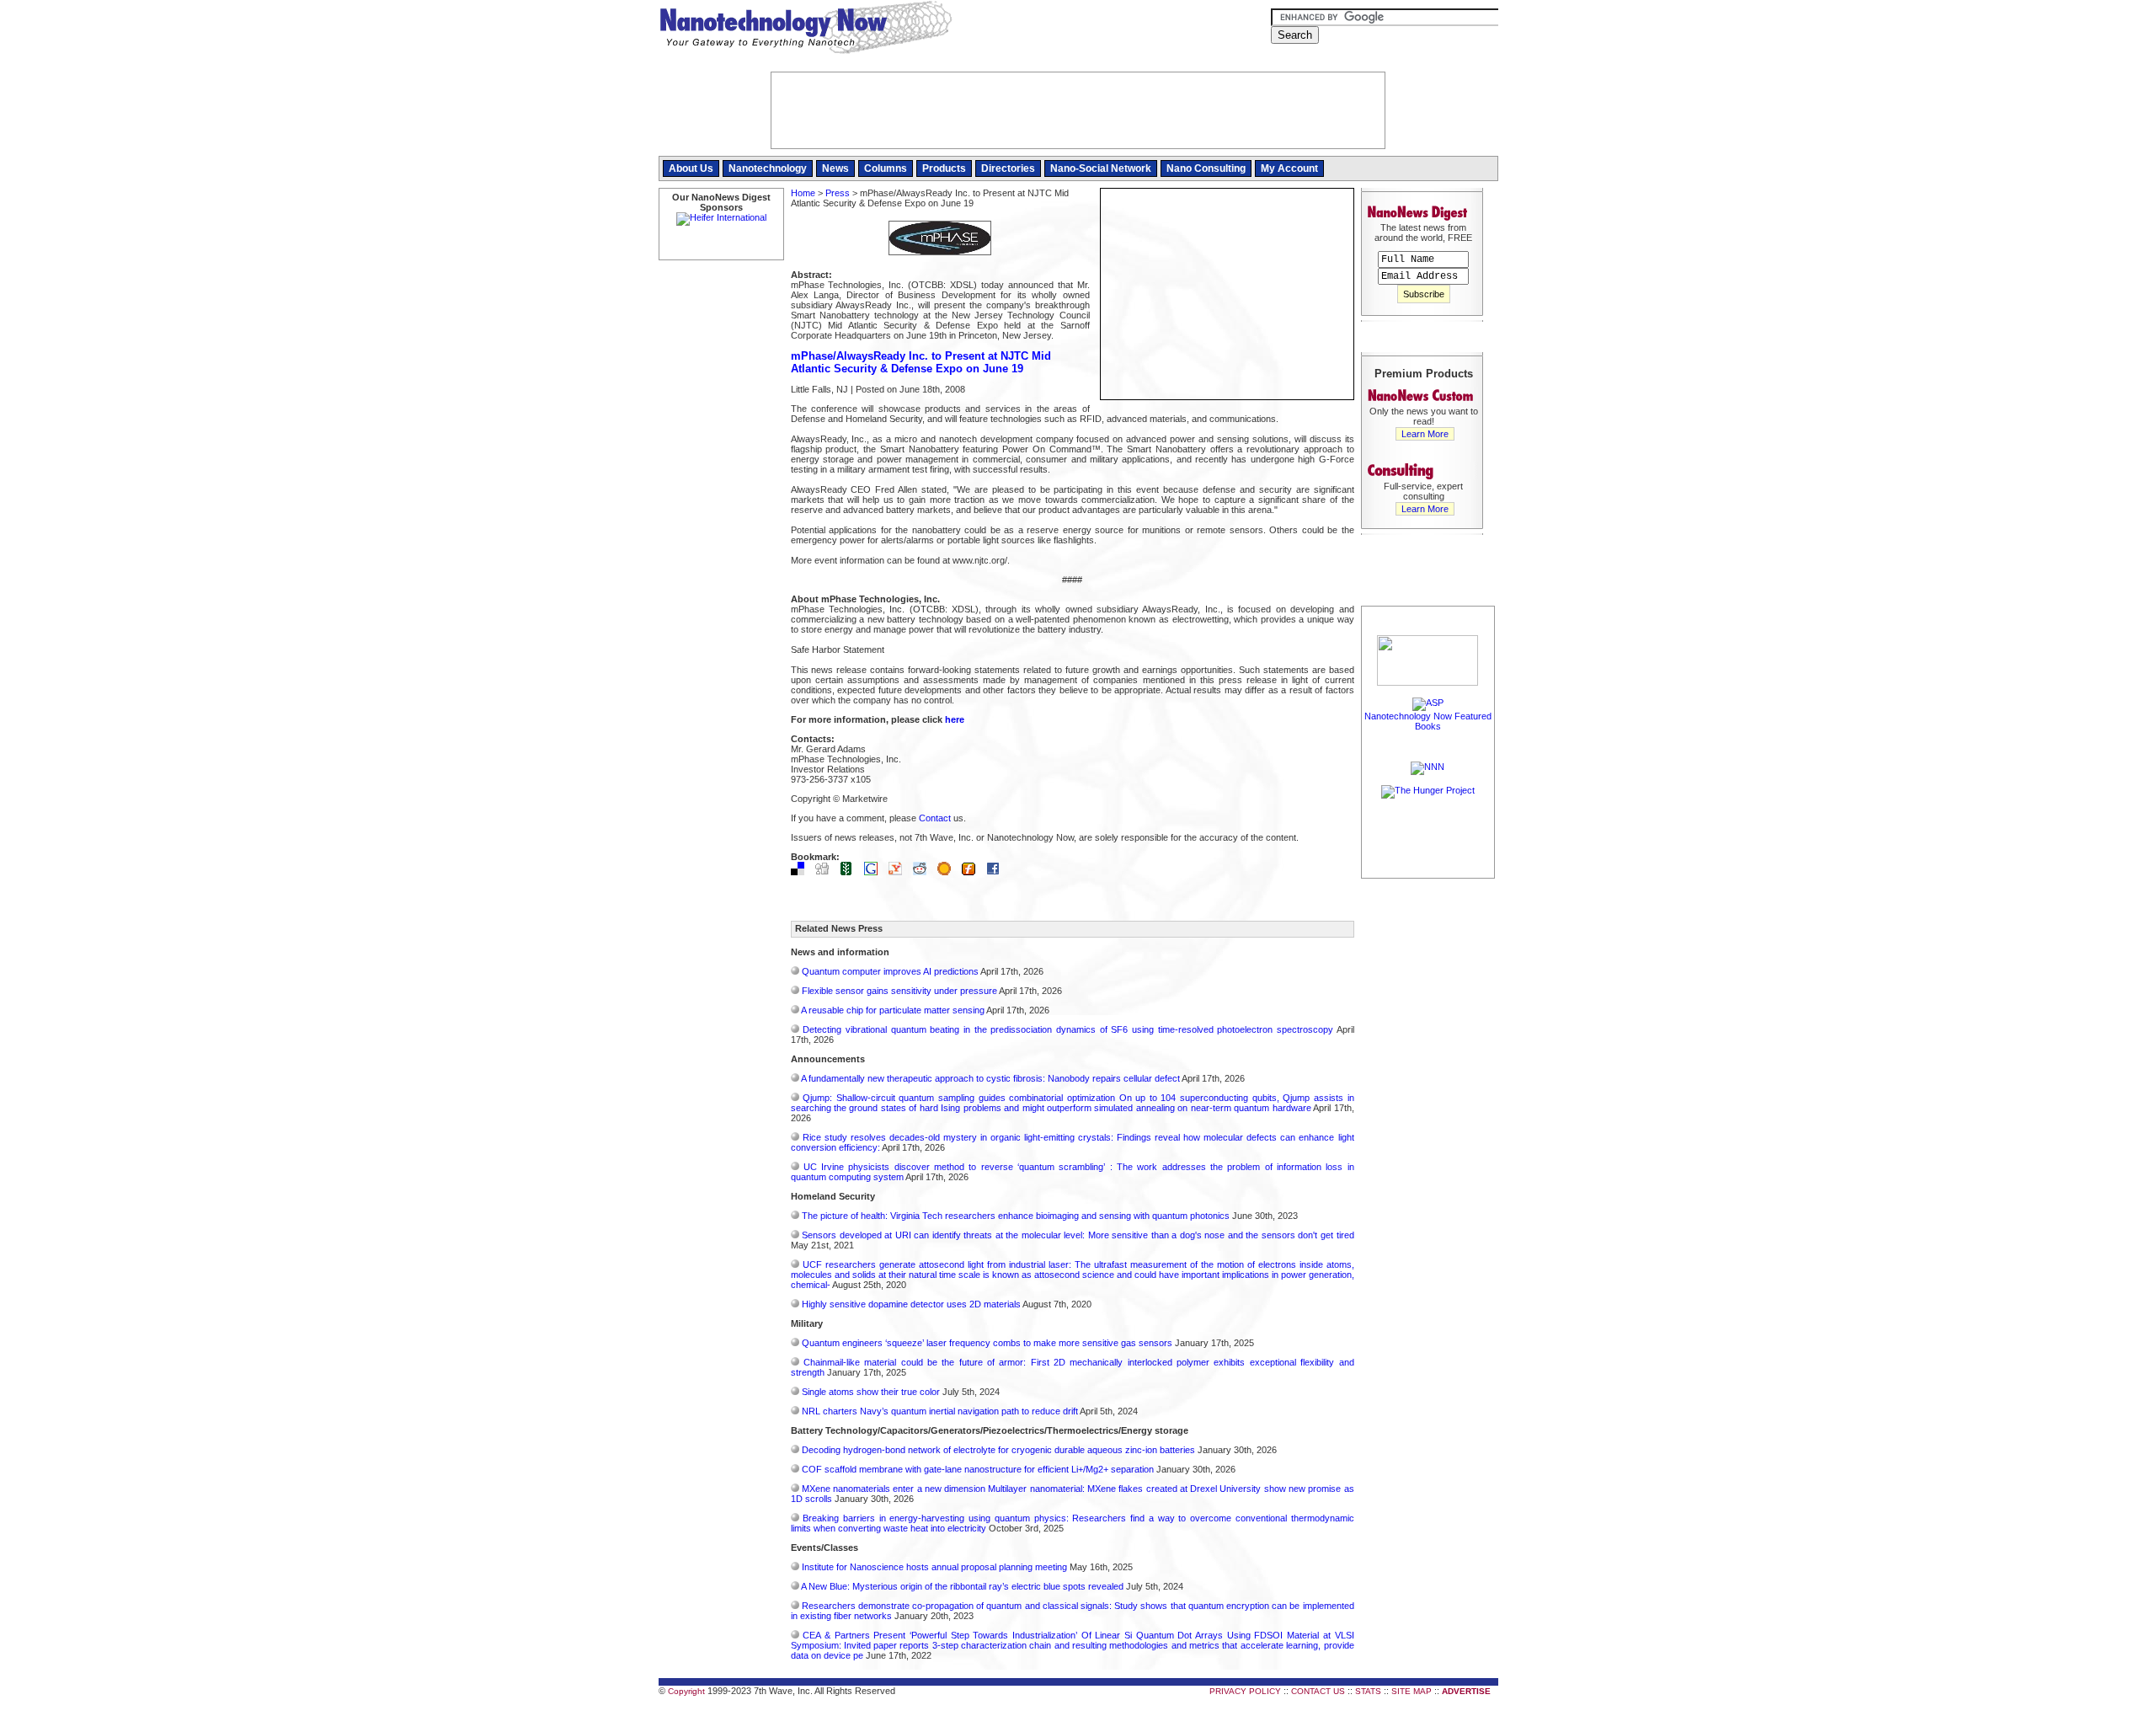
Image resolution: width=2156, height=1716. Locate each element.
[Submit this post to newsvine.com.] (851, 872)
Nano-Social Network (1101, 168)
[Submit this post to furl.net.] (973, 872)
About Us (691, 168)
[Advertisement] (1428, 1135)
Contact (935, 818)
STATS (1368, 1691)
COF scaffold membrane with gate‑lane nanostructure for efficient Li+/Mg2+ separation (978, 1469)
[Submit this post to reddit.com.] (924, 872)
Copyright (686, 1691)
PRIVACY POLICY (1245, 1691)
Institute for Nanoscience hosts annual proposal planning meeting (934, 1567)
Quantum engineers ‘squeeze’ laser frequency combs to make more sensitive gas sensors (987, 1343)
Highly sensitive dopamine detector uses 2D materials (911, 1304)
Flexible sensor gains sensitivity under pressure (899, 991)
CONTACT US (1318, 1691)
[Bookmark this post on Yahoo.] (899, 872)
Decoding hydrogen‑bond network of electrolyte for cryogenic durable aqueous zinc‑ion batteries (998, 1450)
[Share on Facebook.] (997, 872)
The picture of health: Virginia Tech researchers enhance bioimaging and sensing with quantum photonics (1016, 1216)
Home (803, 193)
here (955, 719)
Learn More (1425, 434)
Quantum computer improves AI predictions (890, 971)
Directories (1008, 168)
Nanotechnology (768, 168)
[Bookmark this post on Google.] (875, 872)
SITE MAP (1412, 1691)
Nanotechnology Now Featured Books (1428, 721)
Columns (886, 168)
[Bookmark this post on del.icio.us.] (802, 872)
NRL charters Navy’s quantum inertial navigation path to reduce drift (940, 1411)
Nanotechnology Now (806, 29)
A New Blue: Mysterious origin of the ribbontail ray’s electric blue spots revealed (962, 1586)
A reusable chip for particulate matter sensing (893, 1010)
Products (944, 168)
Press (838, 193)
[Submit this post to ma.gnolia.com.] (948, 872)
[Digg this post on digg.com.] (826, 872)
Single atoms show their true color (871, 1392)
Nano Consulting (1206, 168)
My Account (1289, 168)
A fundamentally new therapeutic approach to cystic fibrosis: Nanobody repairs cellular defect (990, 1078)
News (835, 168)
